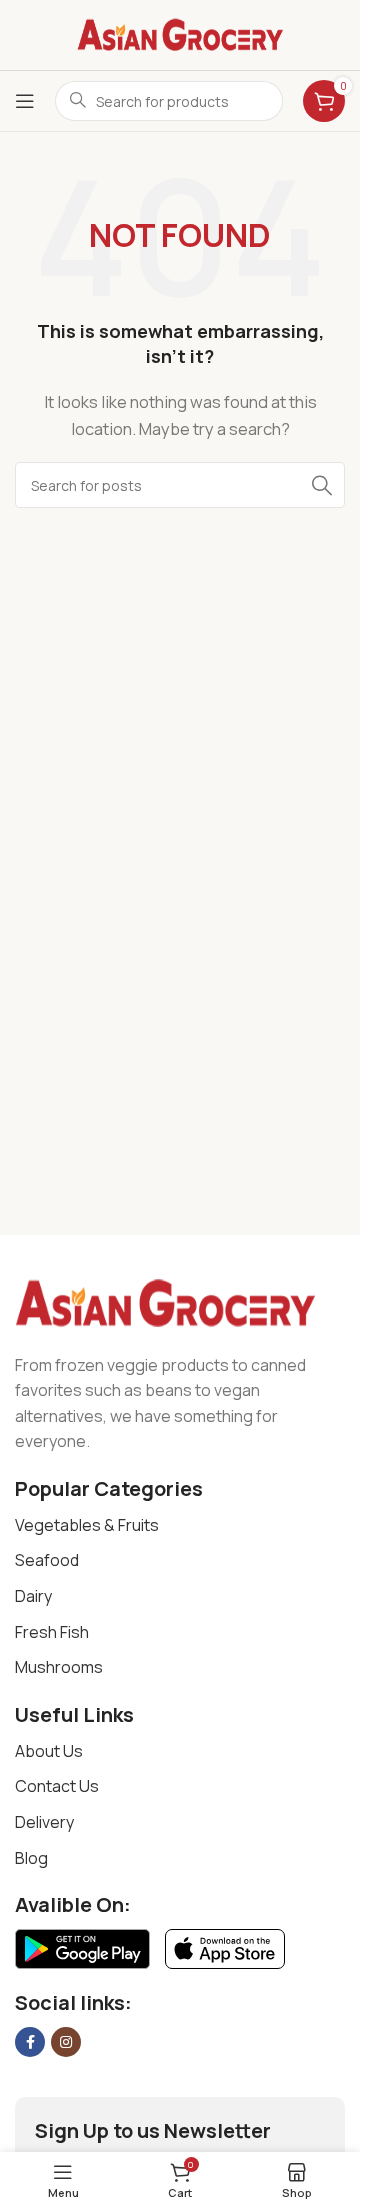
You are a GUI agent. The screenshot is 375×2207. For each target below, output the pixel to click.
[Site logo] (180, 33)
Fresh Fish (52, 1632)
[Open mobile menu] (25, 101)
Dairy (33, 1596)
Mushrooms (59, 1667)
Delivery (44, 1822)
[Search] (322, 485)
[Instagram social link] (66, 2042)
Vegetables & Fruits (87, 1525)
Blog (31, 1858)
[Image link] (165, 1302)
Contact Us (57, 1786)
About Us (49, 1751)
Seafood (47, 1560)
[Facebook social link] (30, 2042)
